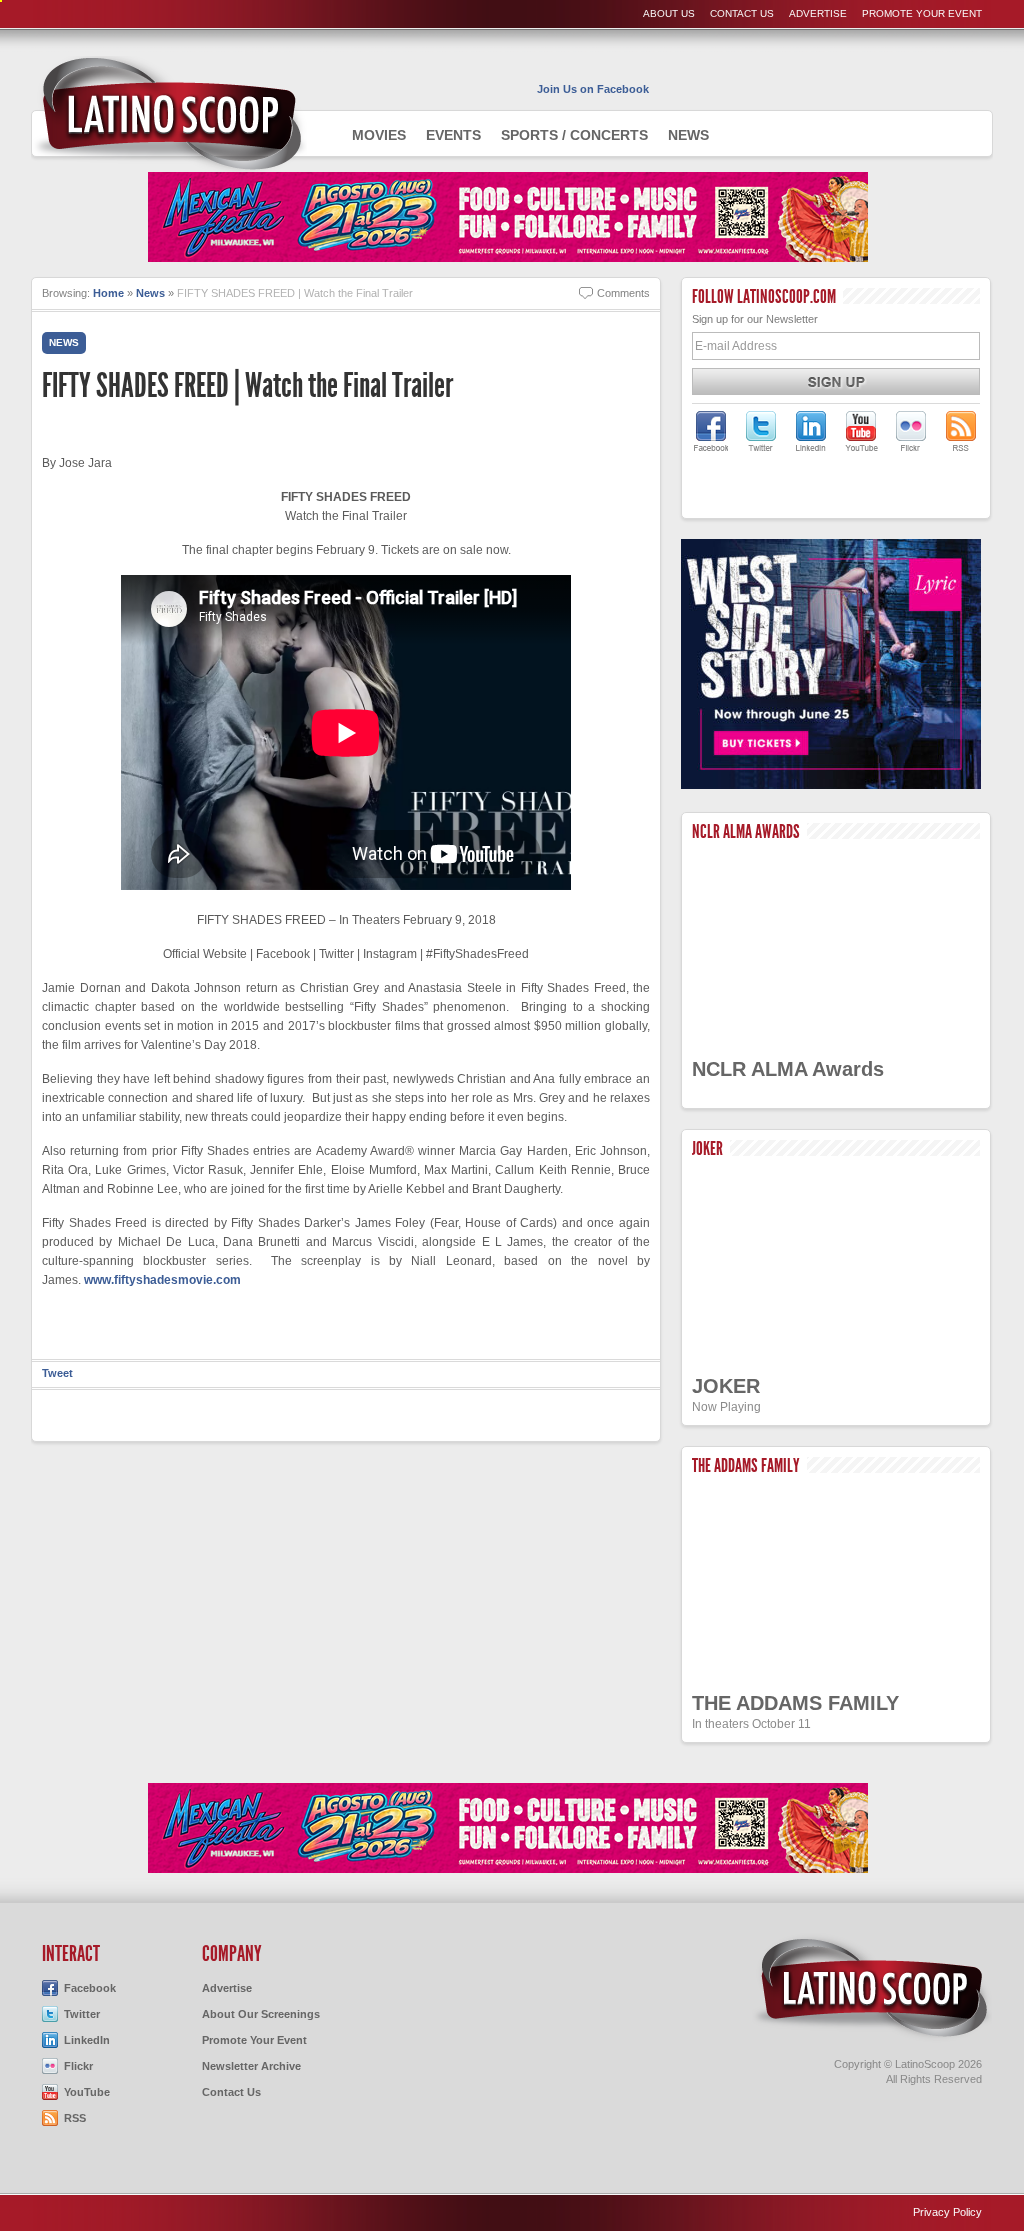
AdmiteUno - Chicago (169, 114)
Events (453, 135)
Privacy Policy (947, 2212)
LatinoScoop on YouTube (861, 431)
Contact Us (742, 13)
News (688, 135)
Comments (623, 293)
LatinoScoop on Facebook (711, 431)
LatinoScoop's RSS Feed (961, 431)
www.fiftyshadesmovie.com (162, 1280)
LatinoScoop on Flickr (911, 431)
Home (108, 293)
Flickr (78, 2066)
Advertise (818, 13)
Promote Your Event (922, 13)
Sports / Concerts (574, 135)
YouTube (87, 2092)
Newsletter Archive (251, 2066)
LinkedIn (87, 2040)
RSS (75, 2118)
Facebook (90, 1988)
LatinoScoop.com (872, 1988)
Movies (379, 135)
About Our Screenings (261, 2014)
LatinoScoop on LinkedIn (811, 431)
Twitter (82, 2014)
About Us (669, 13)
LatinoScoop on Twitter (761, 431)
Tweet (57, 1373)
